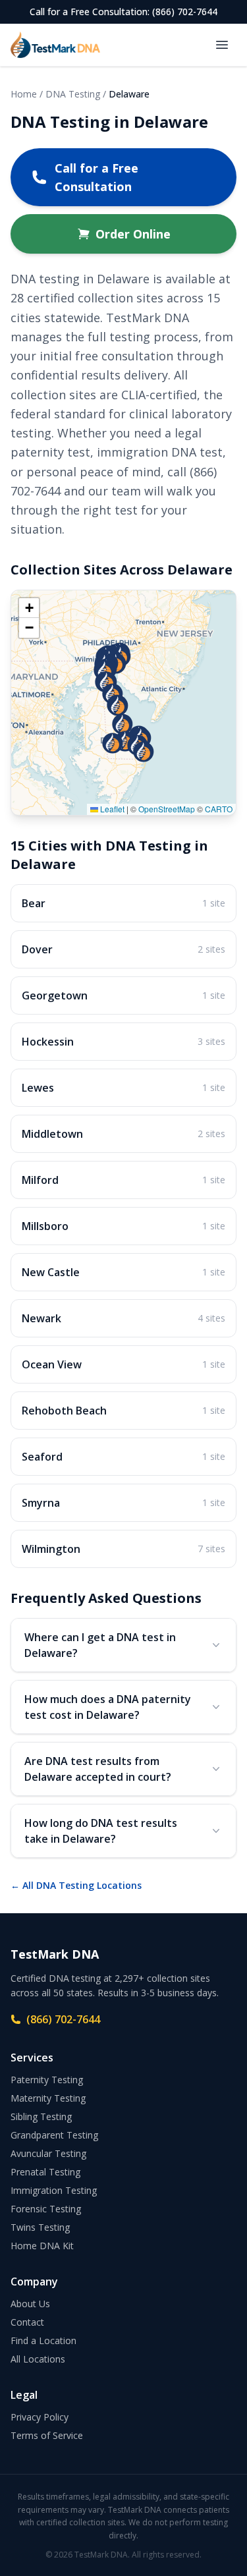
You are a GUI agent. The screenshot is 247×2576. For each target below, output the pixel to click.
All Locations (38, 2359)
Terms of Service (47, 2435)
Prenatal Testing (45, 2172)
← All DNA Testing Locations (76, 1885)
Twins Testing (40, 2227)
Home (24, 94)
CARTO (219, 809)
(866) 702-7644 (63, 2019)
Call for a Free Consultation (96, 177)
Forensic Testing (46, 2209)
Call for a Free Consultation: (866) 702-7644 (123, 12)
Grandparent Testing (54, 2135)
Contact (27, 2322)
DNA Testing (73, 94)
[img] (123, 703)
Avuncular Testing (48, 2153)
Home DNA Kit (42, 2246)
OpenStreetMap (167, 809)
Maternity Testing (48, 2098)
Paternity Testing (47, 2080)
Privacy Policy (40, 2417)
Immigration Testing (54, 2190)
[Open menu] (222, 45)
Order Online (133, 234)
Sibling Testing (41, 2116)
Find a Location (43, 2340)
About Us (30, 2304)
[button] (144, 752)
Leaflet (111, 809)
